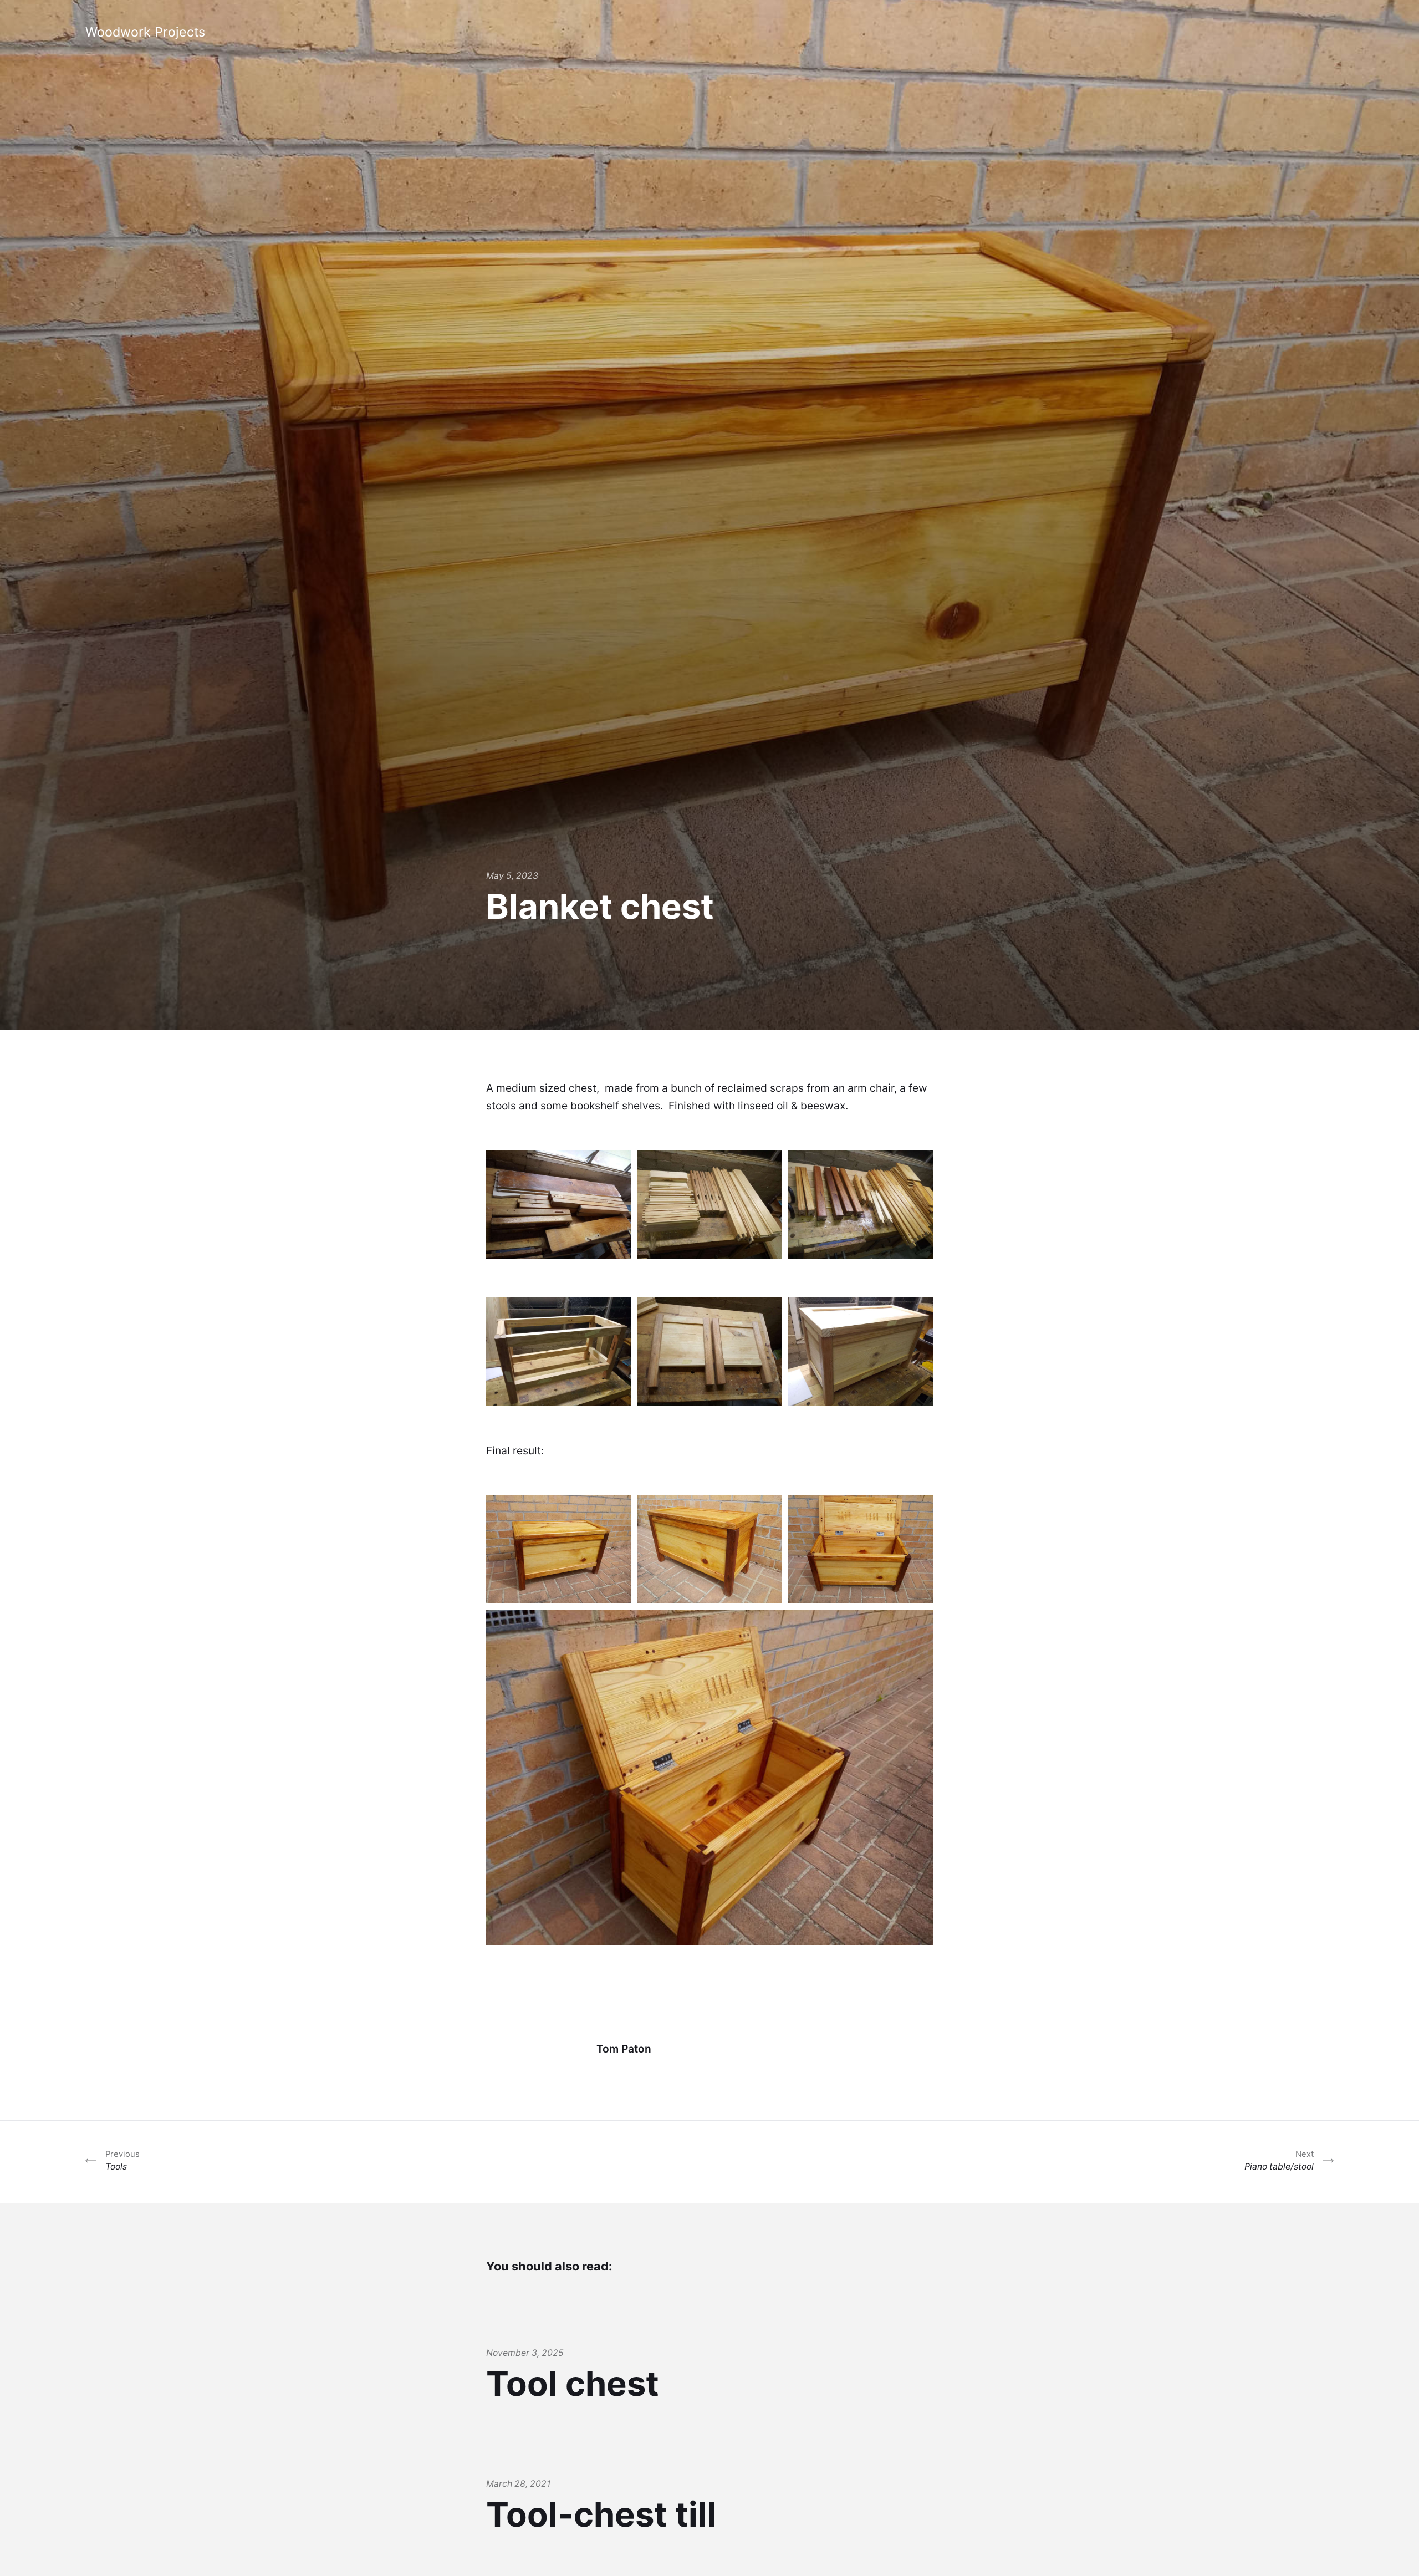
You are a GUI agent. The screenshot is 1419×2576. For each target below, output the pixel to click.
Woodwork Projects (145, 32)
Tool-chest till (601, 2514)
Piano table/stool (1279, 2160)
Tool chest (573, 2384)
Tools (122, 2160)
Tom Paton (624, 2049)
